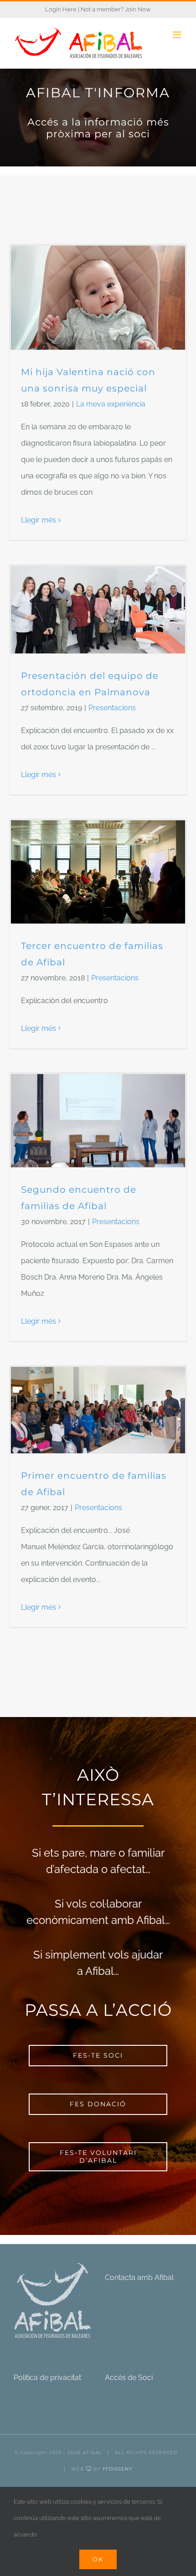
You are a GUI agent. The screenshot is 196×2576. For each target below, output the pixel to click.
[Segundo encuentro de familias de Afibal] (98, 1121)
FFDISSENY (117, 2469)
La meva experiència (111, 404)
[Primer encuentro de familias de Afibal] (98, 1410)
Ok (98, 2559)
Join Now (138, 9)
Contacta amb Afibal (139, 2277)
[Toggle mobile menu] (178, 35)
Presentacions (112, 708)
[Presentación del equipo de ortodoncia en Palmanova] (98, 610)
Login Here (61, 9)
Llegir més (39, 520)
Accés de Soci (129, 2378)
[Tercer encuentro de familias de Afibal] (98, 872)
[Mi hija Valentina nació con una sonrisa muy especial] (98, 298)
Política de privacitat (47, 2378)
